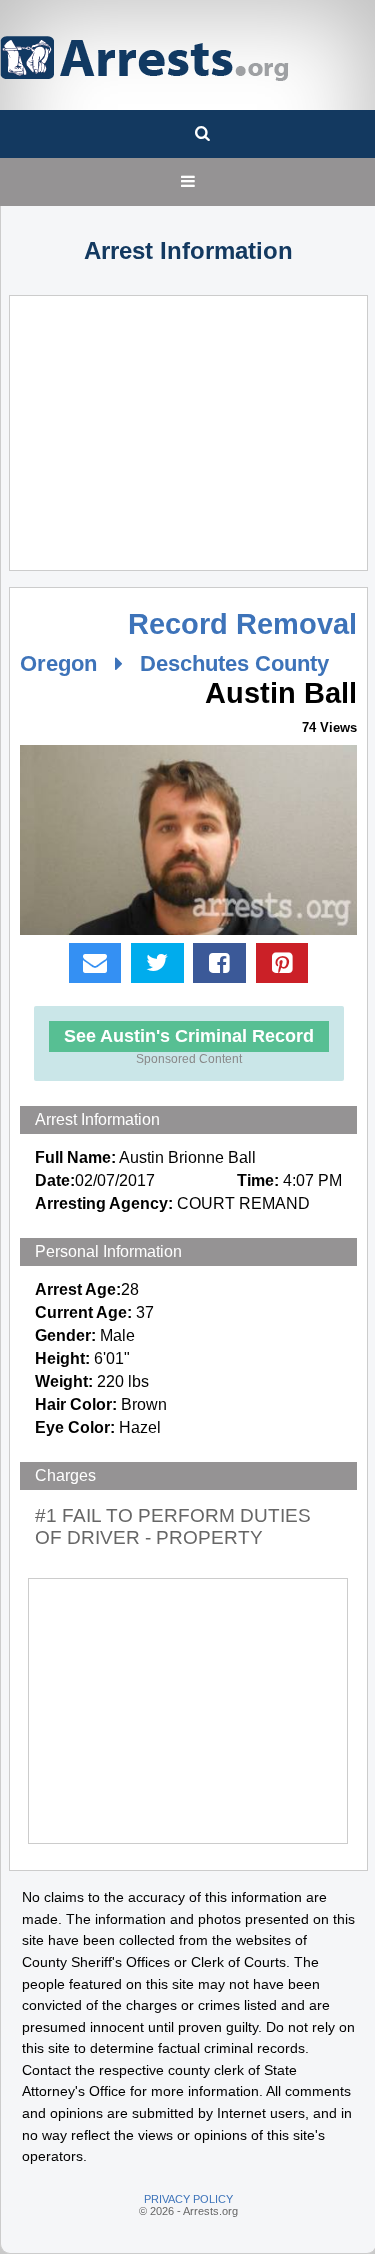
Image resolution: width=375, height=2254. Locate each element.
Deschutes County (234, 663)
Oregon (58, 663)
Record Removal (242, 624)
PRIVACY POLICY (188, 2199)
